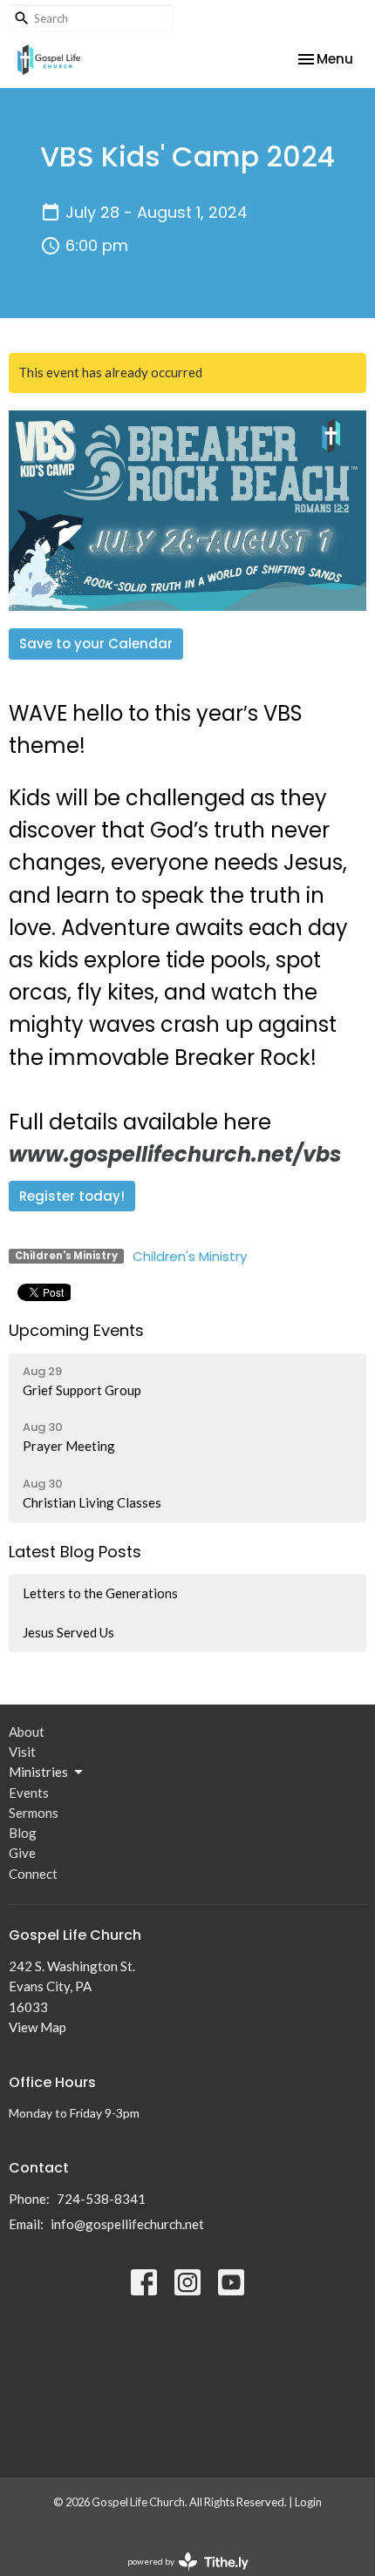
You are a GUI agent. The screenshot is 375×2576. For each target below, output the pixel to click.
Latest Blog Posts (75, 1552)
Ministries (38, 1772)
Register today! (72, 1196)
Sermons (34, 1813)
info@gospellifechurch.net (127, 2224)
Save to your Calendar (96, 644)
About (27, 1732)
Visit (22, 1752)
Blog (23, 1833)
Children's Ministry (190, 1256)
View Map (37, 2027)
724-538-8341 (101, 2199)
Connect (33, 1874)
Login (308, 2502)
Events (29, 1793)
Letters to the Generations (100, 1593)
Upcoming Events (76, 1330)
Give (22, 1853)
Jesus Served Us (68, 1632)
